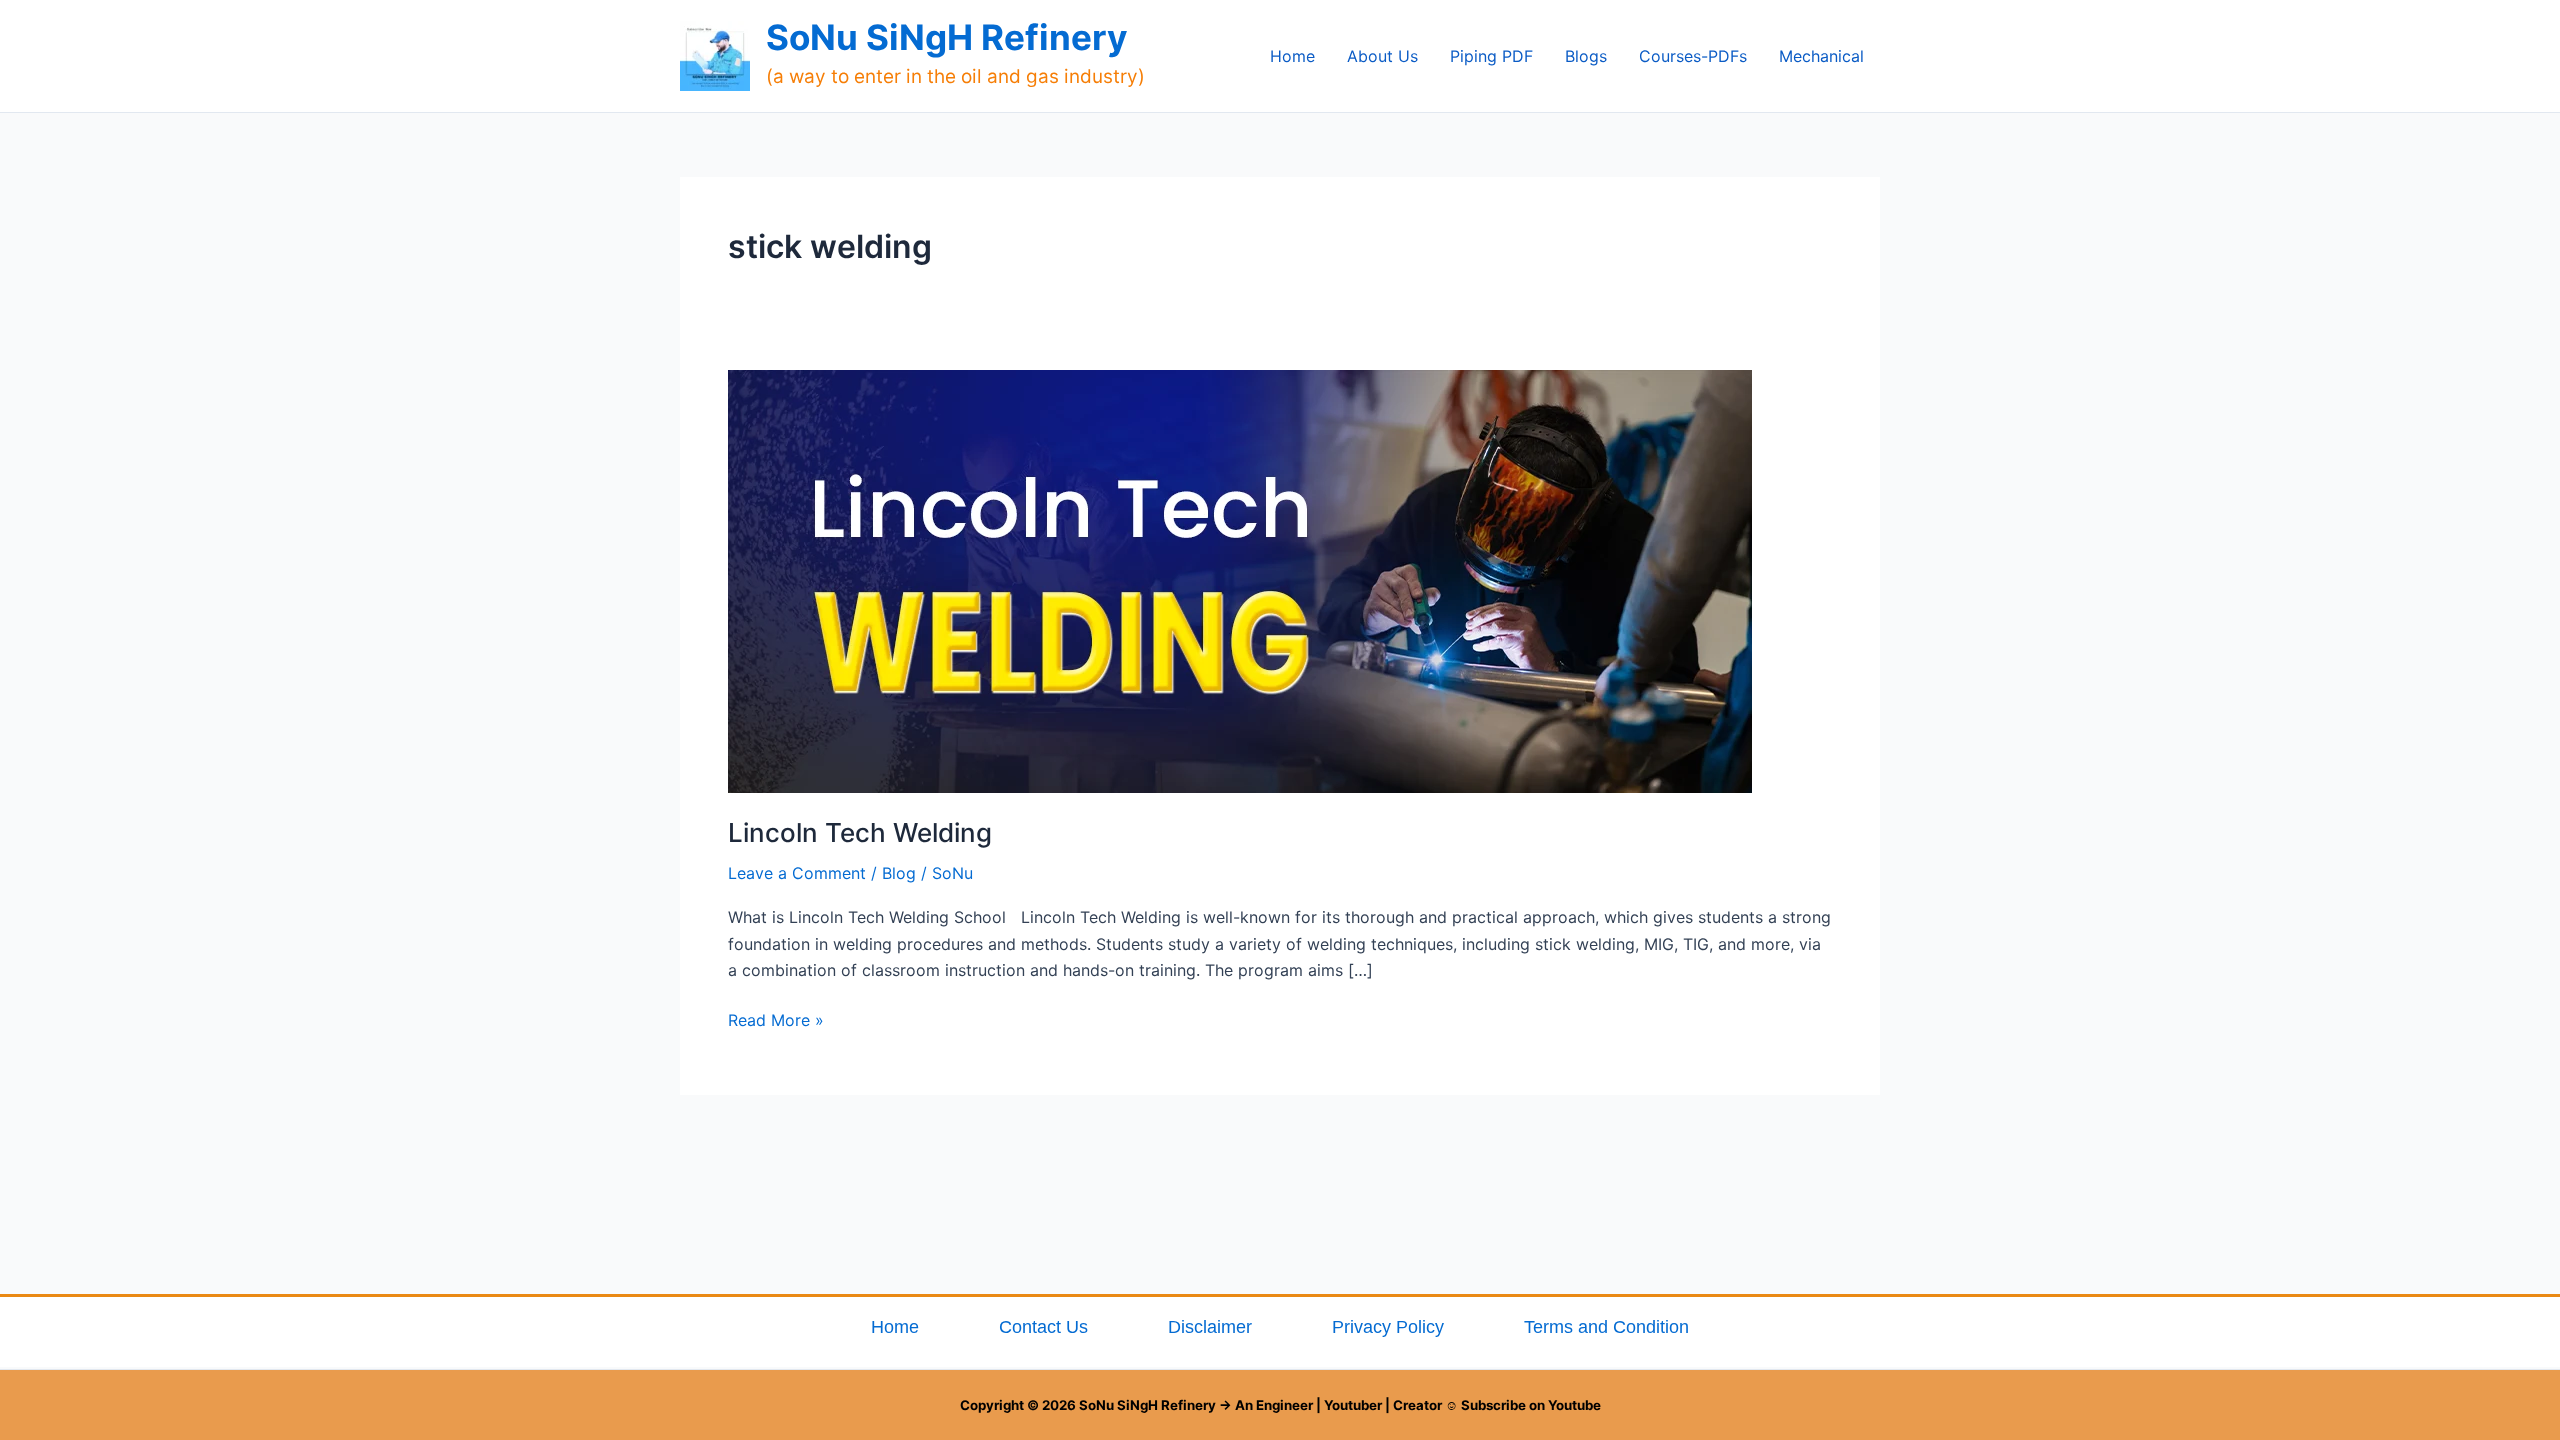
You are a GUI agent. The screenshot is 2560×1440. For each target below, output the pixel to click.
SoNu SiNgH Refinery (947, 37)
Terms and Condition (1606, 1327)
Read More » (776, 1018)
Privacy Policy (1388, 1327)
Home (895, 1327)
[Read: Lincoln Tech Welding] (1240, 580)
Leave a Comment (797, 873)
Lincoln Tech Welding (860, 832)
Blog (899, 873)
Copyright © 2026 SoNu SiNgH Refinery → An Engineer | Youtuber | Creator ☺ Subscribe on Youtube (1280, 1405)
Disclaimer (1210, 1327)
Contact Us (1043, 1327)
